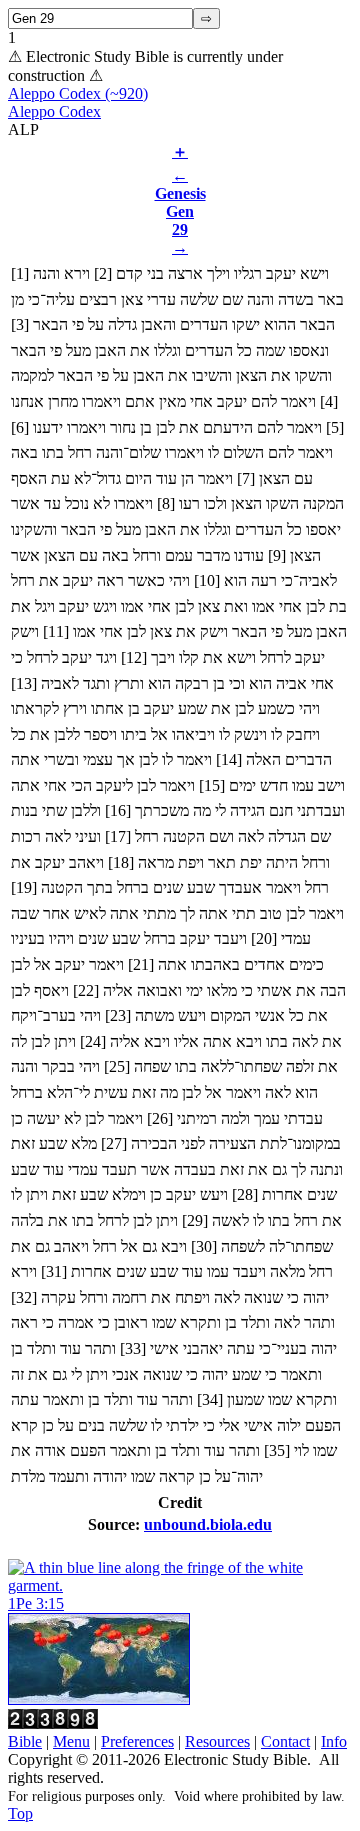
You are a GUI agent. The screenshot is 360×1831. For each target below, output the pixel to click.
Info (334, 1741)
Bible (25, 1741)
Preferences (137, 1741)
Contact (285, 1741)
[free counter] (53, 1723)
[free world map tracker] (99, 1699)
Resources (217, 1741)
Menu (71, 1741)
